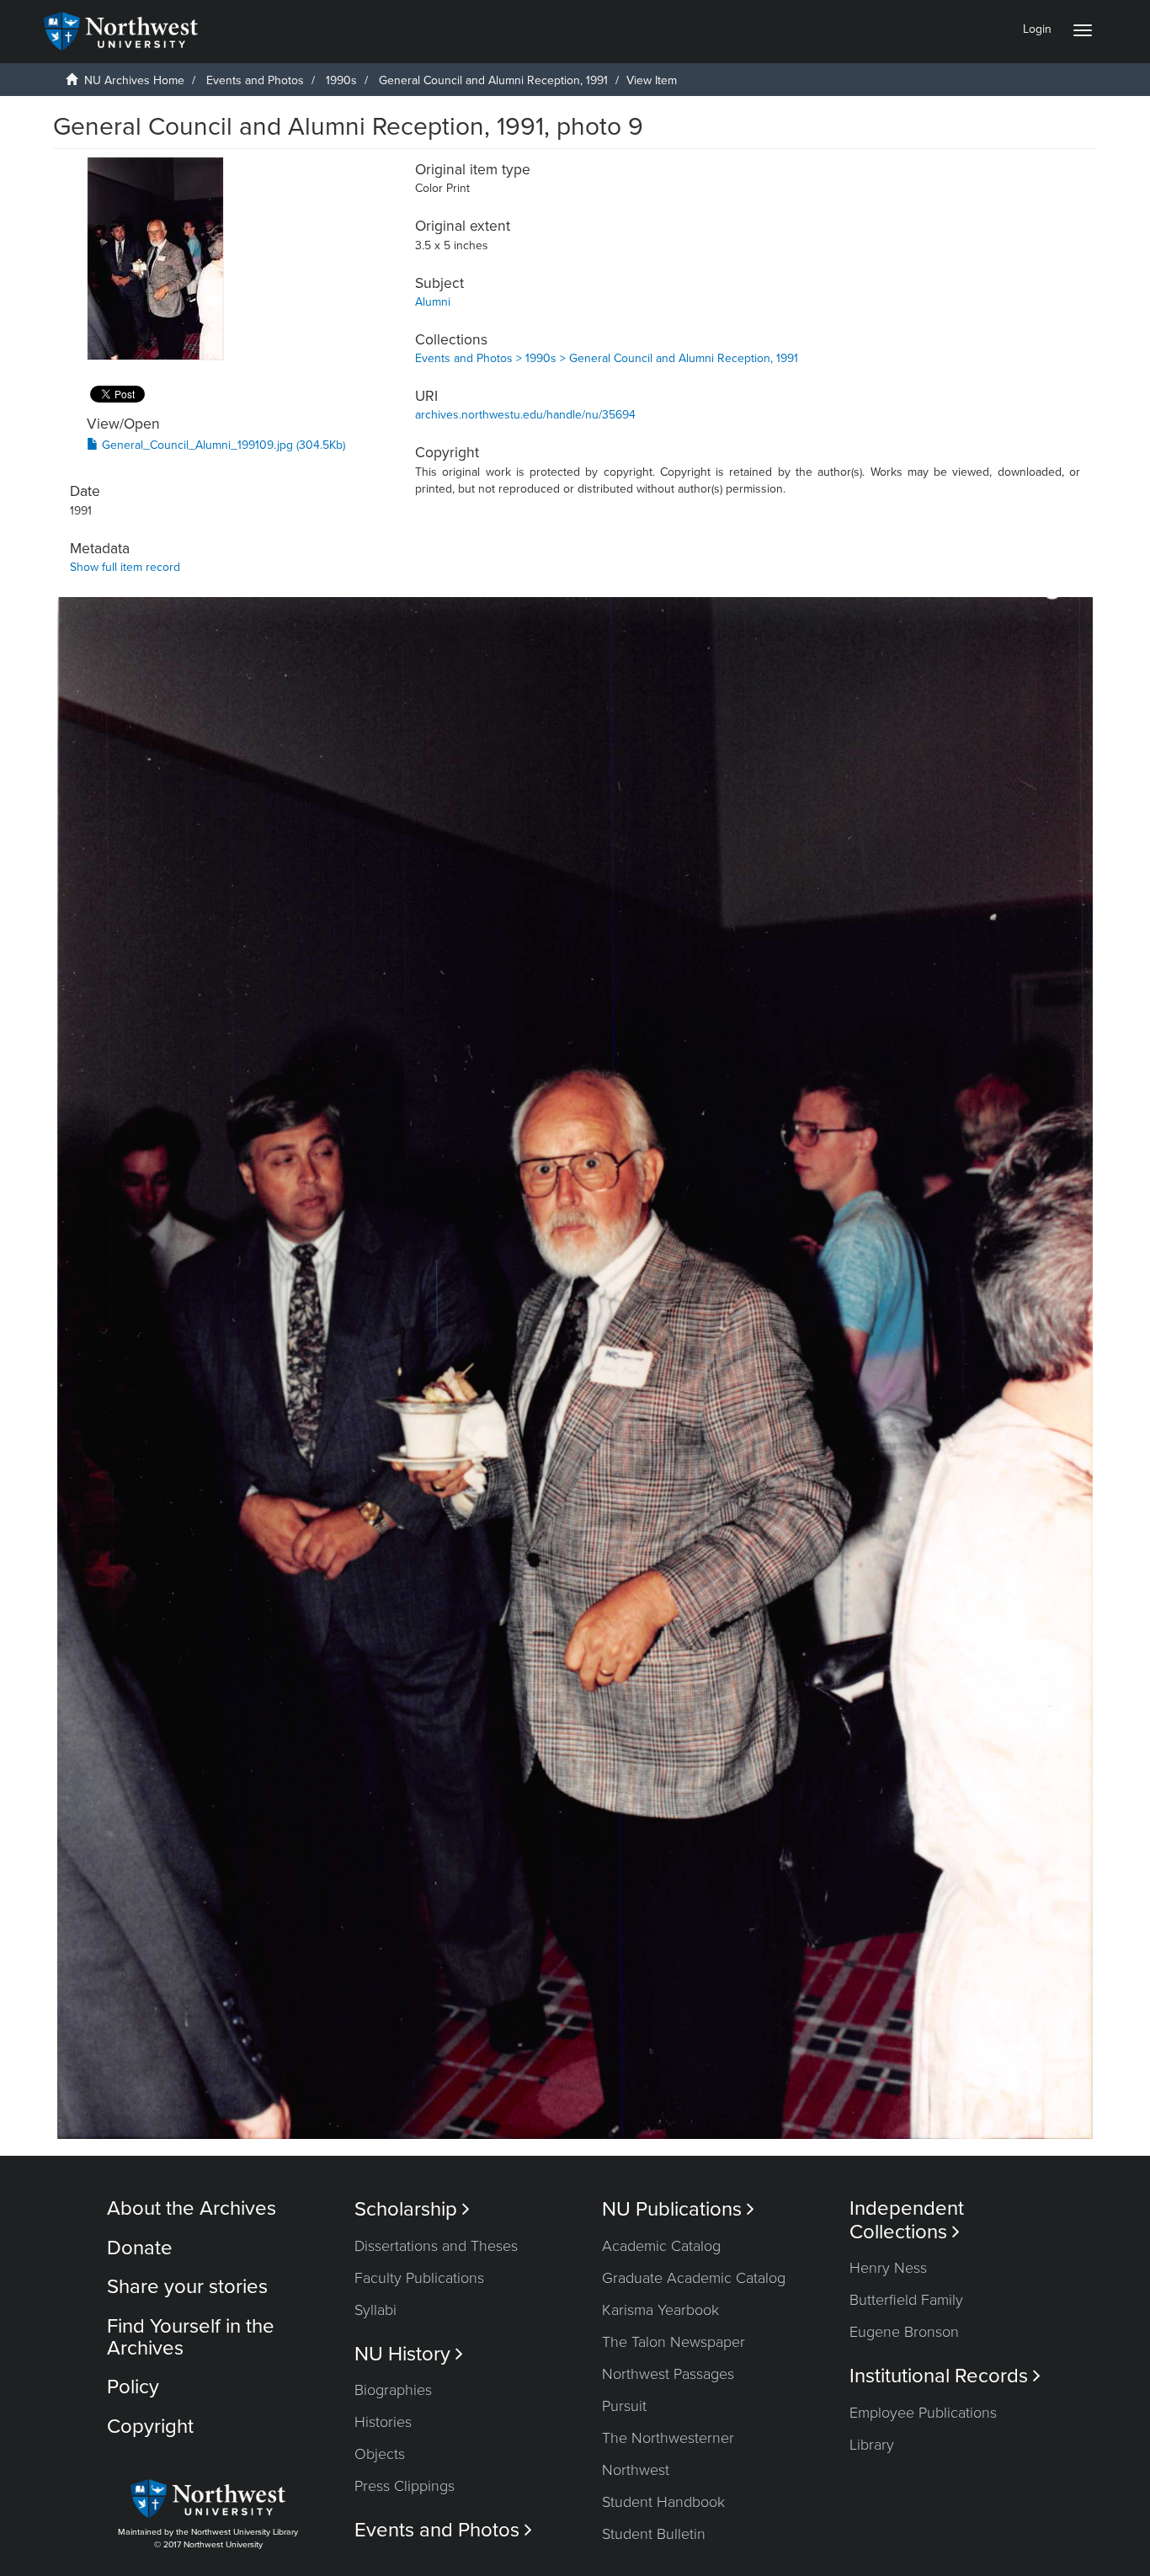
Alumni (433, 302)
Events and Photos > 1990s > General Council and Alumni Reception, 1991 (607, 358)
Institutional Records (945, 2376)
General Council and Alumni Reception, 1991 (493, 80)
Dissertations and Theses (436, 2246)
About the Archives (192, 2208)
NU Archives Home (134, 80)
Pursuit (624, 2406)
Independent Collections (907, 2220)
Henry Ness (888, 2268)
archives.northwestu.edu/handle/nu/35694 (525, 415)
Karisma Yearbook (660, 2310)
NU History (409, 2354)
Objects (380, 2454)
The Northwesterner (668, 2438)
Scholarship (412, 2209)
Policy (133, 2387)
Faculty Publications (419, 2278)
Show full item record (125, 567)
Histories (383, 2422)
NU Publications (678, 2209)
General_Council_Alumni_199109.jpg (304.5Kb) (222, 445)
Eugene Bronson (904, 2332)
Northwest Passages (668, 2374)
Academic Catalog (661, 2246)
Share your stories (187, 2287)
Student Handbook (663, 2502)
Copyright (150, 2427)
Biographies (393, 2390)
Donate (140, 2248)
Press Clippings (405, 2486)
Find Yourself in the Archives (191, 2337)
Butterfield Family (906, 2300)
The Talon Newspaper (673, 2342)
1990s (341, 80)
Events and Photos (255, 80)
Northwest (636, 2470)
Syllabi (375, 2310)
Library (872, 2445)
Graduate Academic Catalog (694, 2278)
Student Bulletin (654, 2534)
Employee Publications (923, 2413)
